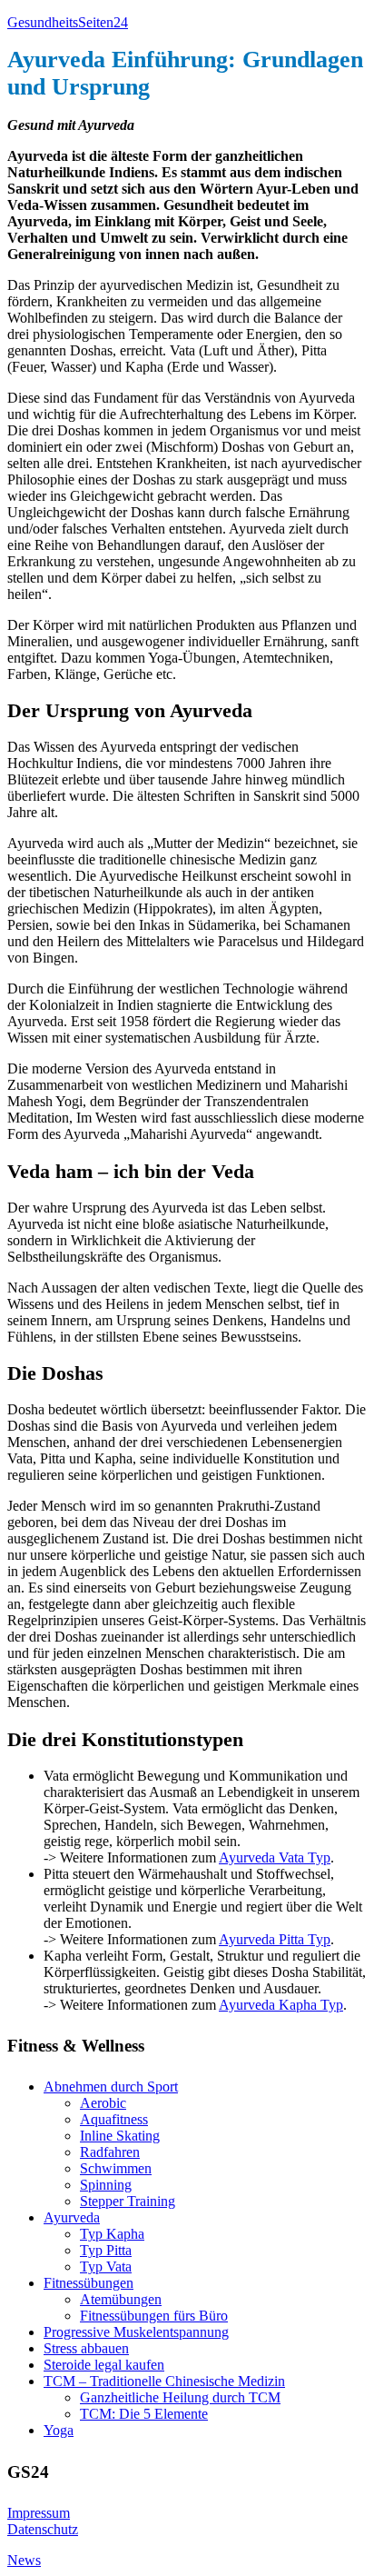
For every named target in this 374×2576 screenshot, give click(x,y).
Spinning (106, 2185)
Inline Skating (120, 2136)
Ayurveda (72, 2217)
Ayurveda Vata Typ (275, 1857)
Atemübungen (121, 2299)
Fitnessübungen (89, 2283)
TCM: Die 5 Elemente (144, 2414)
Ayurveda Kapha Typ (281, 2005)
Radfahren (110, 2152)
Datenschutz (43, 2529)
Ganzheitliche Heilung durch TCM (180, 2397)
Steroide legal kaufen (104, 2365)
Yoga (59, 2430)
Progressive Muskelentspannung (136, 2332)
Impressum (39, 2513)
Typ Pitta (106, 2250)
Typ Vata (106, 2266)
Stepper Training (128, 2201)
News (24, 2560)
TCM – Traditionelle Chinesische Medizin (164, 2381)
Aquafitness (114, 2119)
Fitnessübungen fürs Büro (154, 2316)
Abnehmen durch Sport (111, 2087)
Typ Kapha (112, 2234)
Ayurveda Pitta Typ (275, 1939)
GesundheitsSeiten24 (68, 22)
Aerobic (103, 2103)
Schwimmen (116, 2168)
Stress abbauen (86, 2348)
